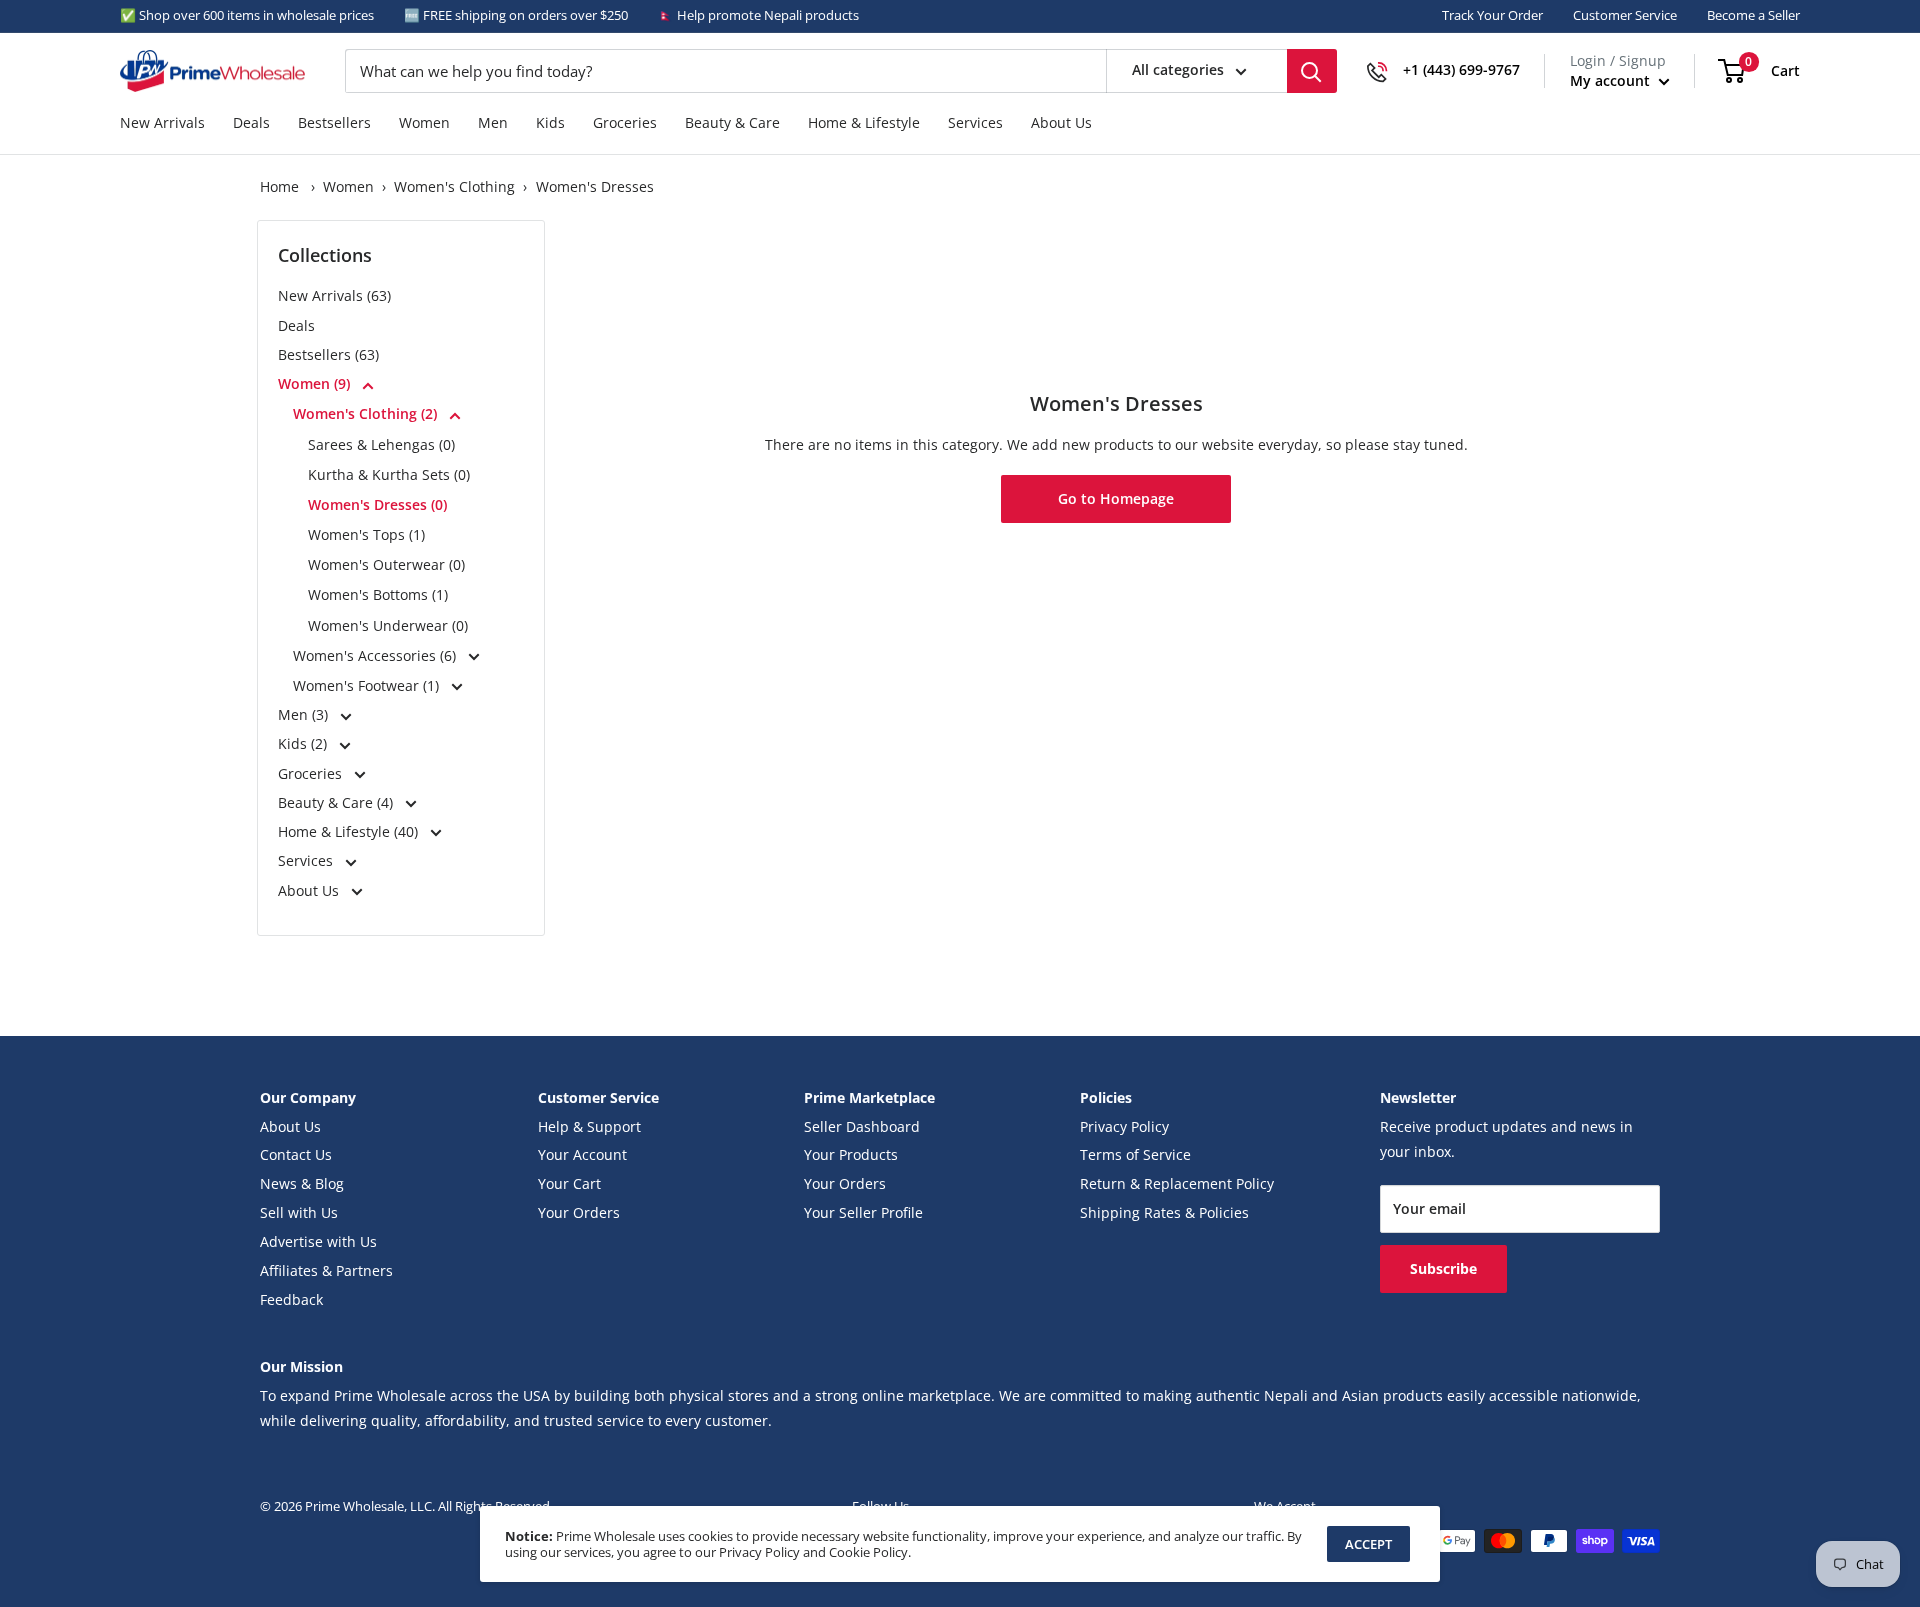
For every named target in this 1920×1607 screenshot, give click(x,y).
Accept (1368, 1544)
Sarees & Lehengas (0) (381, 444)
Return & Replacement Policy (1177, 1184)
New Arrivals (162, 123)
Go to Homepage (1116, 499)
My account (1612, 80)
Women (424, 123)
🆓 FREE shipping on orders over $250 (516, 15)
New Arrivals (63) (334, 296)
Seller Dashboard (862, 1127)
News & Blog (302, 1184)
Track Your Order (1492, 15)
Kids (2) (304, 744)
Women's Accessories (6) (376, 655)
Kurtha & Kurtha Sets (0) (389, 474)
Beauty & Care (732, 123)
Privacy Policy (1124, 1127)
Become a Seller (1753, 15)
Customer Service (1625, 15)
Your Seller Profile (863, 1213)
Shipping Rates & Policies (1164, 1213)
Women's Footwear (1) (368, 685)
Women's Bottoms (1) (378, 594)
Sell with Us (299, 1213)
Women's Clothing (454, 187)
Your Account (582, 1155)
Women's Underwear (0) (388, 625)
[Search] (1312, 71)
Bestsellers (334, 123)
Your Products (851, 1155)
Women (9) (316, 384)
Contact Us (296, 1155)
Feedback (291, 1300)
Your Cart (569, 1184)
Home (279, 187)
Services (975, 123)
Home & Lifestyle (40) (350, 832)
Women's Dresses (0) (377, 504)
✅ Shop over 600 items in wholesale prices (247, 15)
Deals (251, 123)
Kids (550, 123)
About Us (1061, 123)
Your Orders (579, 1213)
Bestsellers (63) (328, 355)
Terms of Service (1135, 1155)
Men (493, 123)
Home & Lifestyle (864, 123)
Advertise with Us (318, 1242)
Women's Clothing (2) (367, 413)
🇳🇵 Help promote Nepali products (758, 15)
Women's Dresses (595, 187)
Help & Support (589, 1127)
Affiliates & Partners (326, 1271)
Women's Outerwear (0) (386, 564)
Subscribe (1443, 1268)
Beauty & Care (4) (337, 803)
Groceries (625, 123)
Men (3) (305, 715)
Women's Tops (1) (366, 534)
